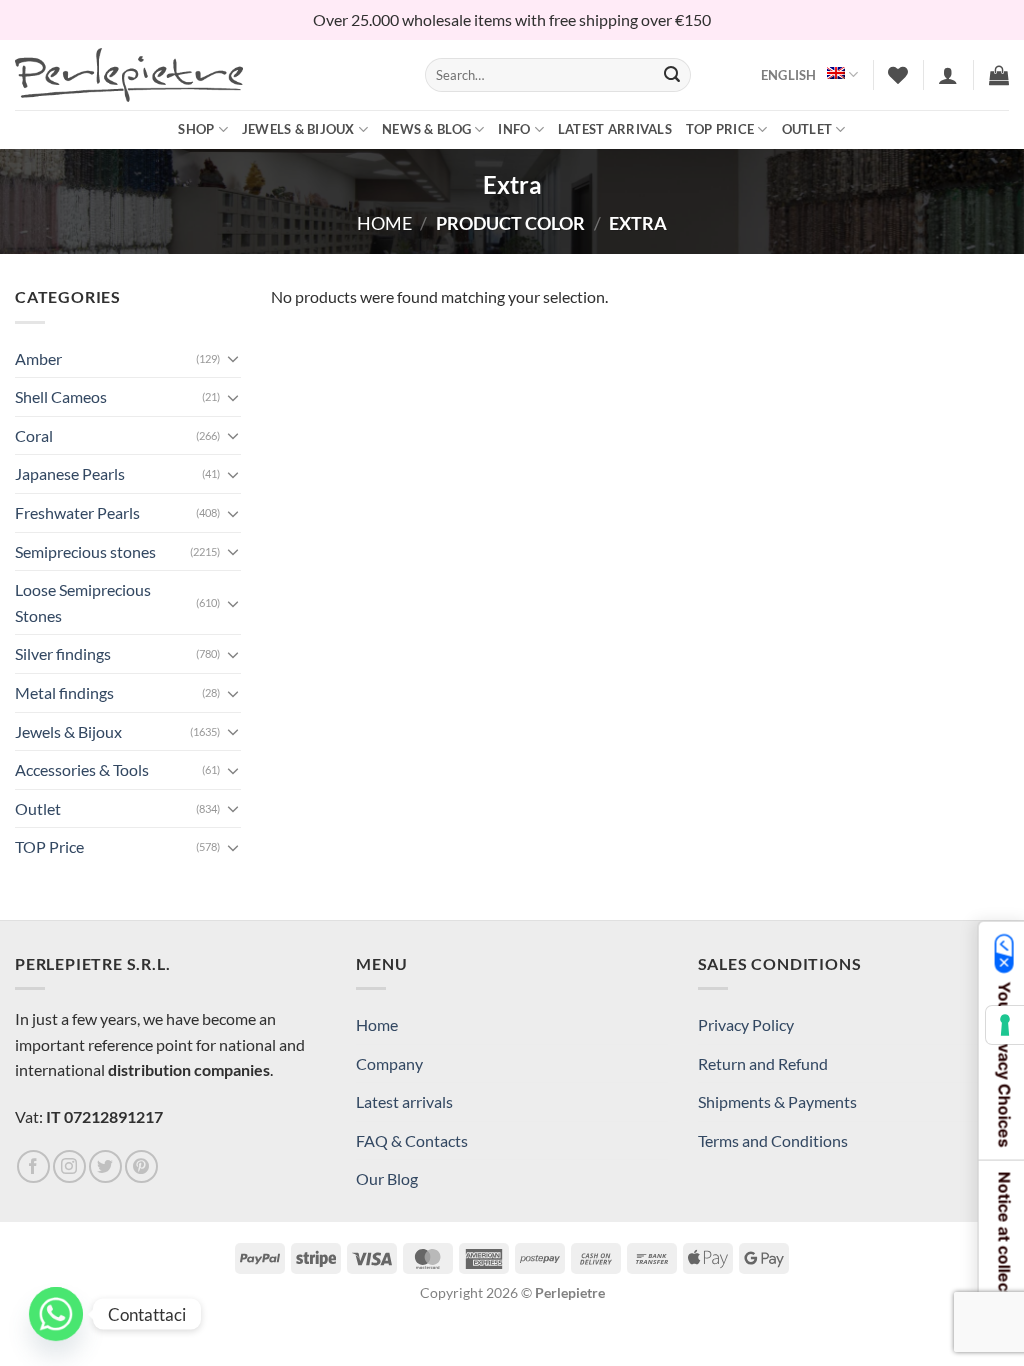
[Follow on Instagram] (69, 1166)
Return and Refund (763, 1063)
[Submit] (673, 75)
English (789, 75)
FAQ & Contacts (412, 1140)
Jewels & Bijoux (298, 129)
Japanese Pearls (70, 473)
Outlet (807, 129)
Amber (38, 358)
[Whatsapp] (56, 1314)
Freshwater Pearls (77, 512)
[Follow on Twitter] (105, 1166)
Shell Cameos (61, 396)
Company (389, 1063)
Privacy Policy (746, 1024)
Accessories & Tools (82, 769)
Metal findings (64, 692)
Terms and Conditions (773, 1140)
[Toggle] (233, 358)
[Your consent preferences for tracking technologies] (1005, 1025)
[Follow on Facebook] (33, 1166)
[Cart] (999, 75)
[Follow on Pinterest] (141, 1166)
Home (384, 223)
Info (514, 129)
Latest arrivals (615, 129)
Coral (34, 435)
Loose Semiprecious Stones (83, 602)
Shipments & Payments (777, 1101)
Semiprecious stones (85, 551)
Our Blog (387, 1178)
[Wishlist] (898, 75)
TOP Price (720, 129)
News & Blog (426, 129)
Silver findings (63, 653)
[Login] (948, 75)
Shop (196, 129)
